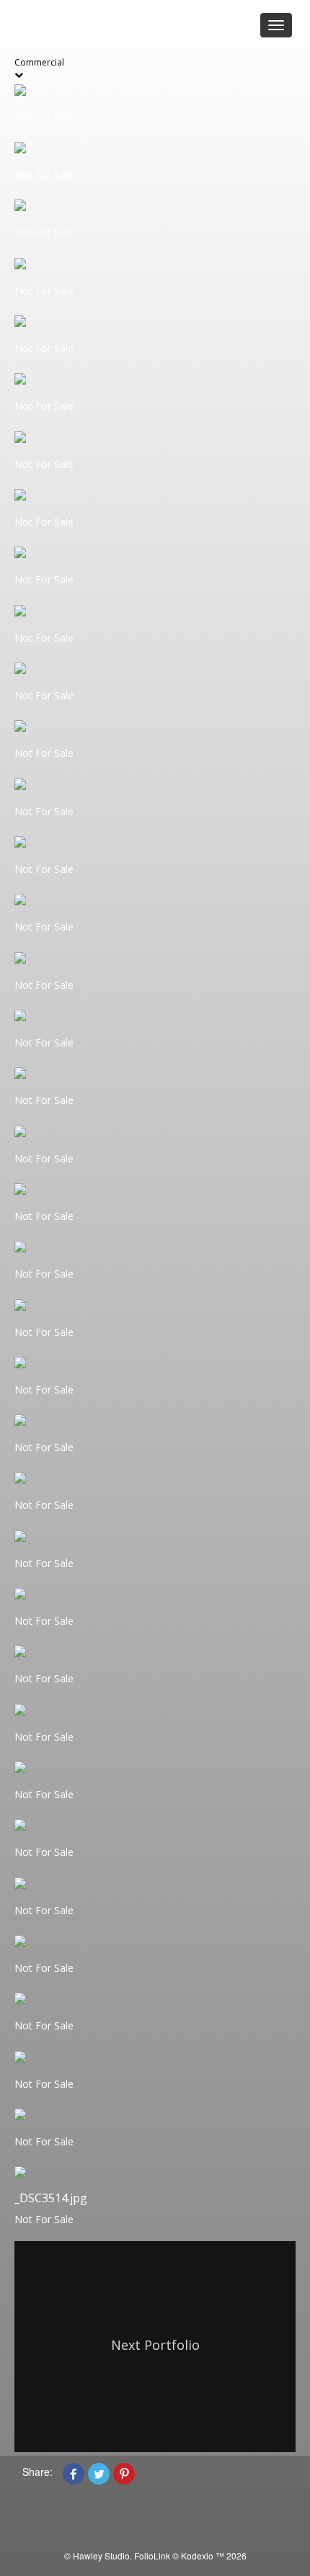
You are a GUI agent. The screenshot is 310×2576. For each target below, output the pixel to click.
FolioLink (152, 2555)
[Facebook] (74, 2472)
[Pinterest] (124, 2472)
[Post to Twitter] (99, 2472)
